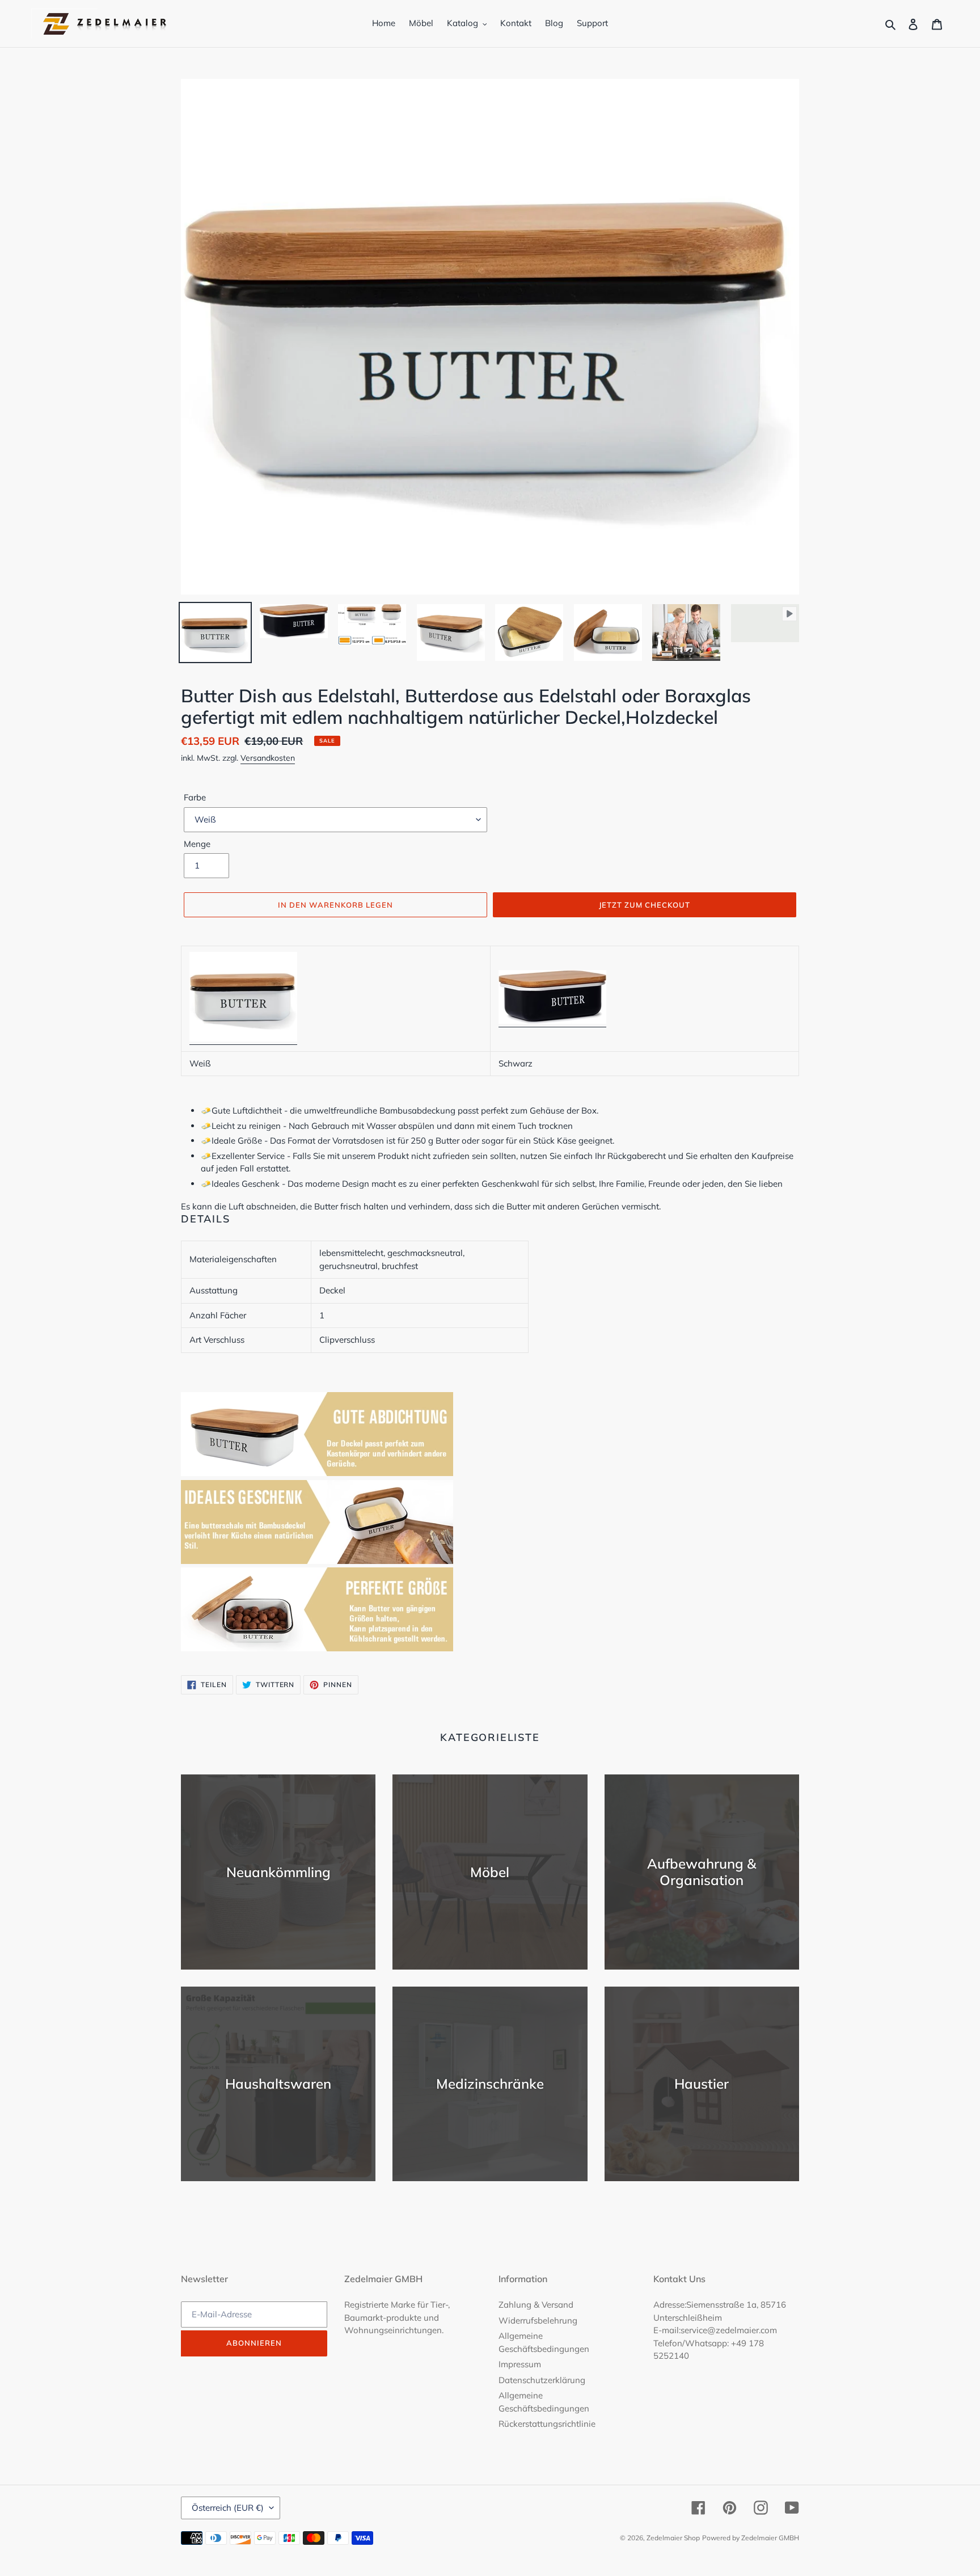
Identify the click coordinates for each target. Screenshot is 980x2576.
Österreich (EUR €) (228, 2508)
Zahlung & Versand (536, 2305)
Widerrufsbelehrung (538, 2320)
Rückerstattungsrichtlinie (547, 2424)
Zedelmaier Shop (673, 2538)
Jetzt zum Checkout (645, 905)
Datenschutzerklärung (542, 2380)
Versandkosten (268, 758)
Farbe (195, 797)
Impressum (520, 2364)
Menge (197, 844)
